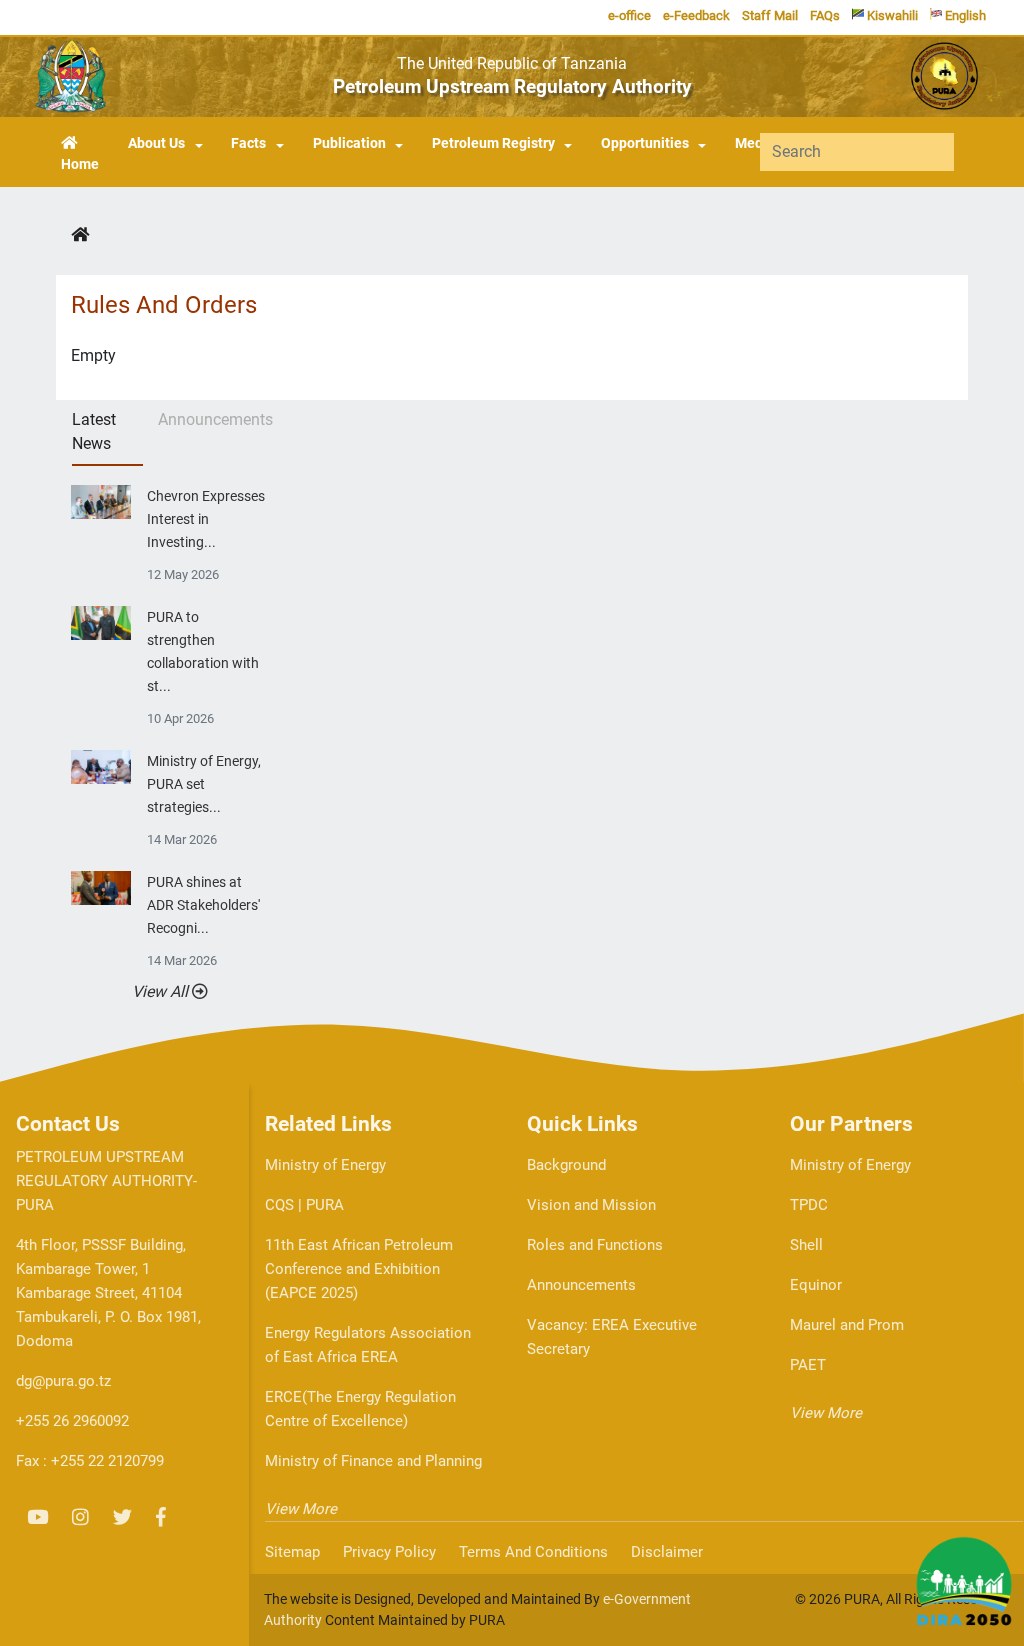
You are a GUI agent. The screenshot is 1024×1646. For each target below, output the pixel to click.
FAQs (825, 15)
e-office (629, 15)
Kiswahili (891, 15)
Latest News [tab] (94, 431)
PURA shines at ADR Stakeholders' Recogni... (203, 905)
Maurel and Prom (847, 1325)
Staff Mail (770, 15)
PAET (808, 1365)
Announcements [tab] (213, 419)
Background (566, 1165)
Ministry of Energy (325, 1165)
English (964, 15)
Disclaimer (667, 1552)
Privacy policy (389, 1552)
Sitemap (292, 1552)
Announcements (581, 1285)
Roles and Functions (595, 1245)
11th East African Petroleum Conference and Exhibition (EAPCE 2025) (359, 1269)
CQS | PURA (304, 1205)
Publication (349, 143)
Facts (248, 143)
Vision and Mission (591, 1205)
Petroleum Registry (493, 143)
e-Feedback (696, 15)
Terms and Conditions (533, 1552)
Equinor (816, 1285)
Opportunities (645, 143)
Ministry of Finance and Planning (373, 1461)
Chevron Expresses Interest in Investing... (206, 519)
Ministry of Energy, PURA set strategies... (204, 784)
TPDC (809, 1205)
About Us (156, 143)
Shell (806, 1245)
